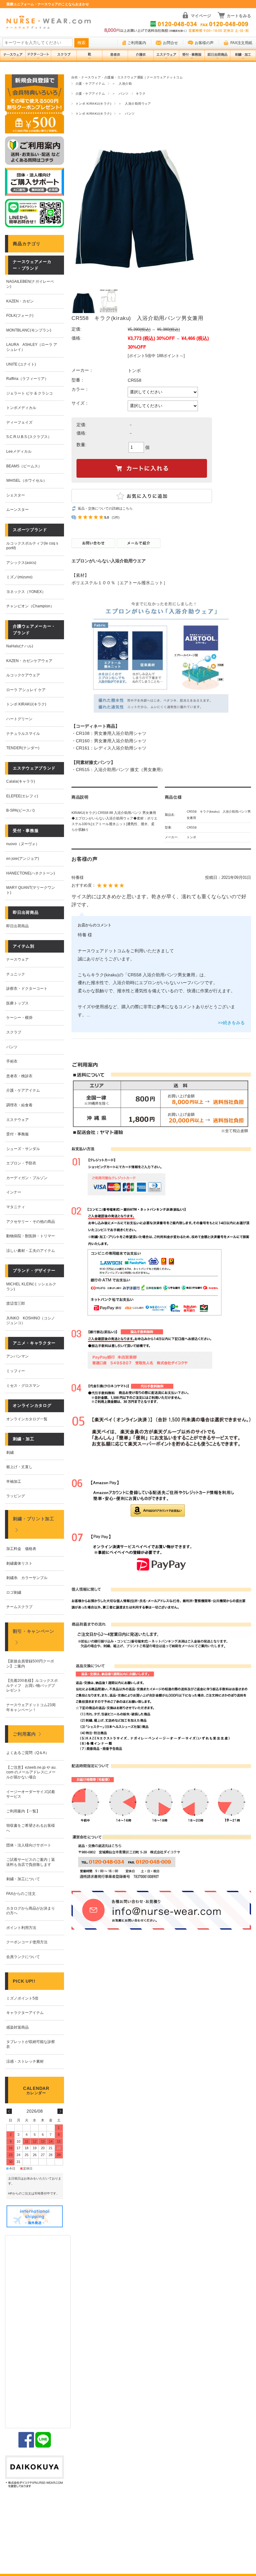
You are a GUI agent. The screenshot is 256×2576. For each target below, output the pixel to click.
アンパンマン (17, 1356)
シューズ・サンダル (23, 1149)
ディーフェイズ (19, 422)
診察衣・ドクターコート (27, 989)
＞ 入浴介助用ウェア (135, 104)
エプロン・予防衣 (21, 1163)
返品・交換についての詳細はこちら (105, 508)
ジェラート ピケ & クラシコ (30, 393)
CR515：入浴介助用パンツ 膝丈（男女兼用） (121, 770)
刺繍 (10, 1452)
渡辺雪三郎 (16, 1303)
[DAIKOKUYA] (34, 2472)
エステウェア (17, 1120)
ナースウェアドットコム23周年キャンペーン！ (31, 1707)
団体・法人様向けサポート (29, 1845)
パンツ (12, 1047)
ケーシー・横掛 (19, 1018)
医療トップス (17, 1003)
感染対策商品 (17, 2027)
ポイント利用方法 (21, 1928)
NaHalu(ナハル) (20, 646)
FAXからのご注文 (21, 1894)
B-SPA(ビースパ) (20, 810)
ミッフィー (16, 1371)
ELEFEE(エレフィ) (22, 796)
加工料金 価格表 (21, 1549)
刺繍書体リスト (19, 1563)
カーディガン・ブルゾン (27, 1178)
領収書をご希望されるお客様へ (31, 1828)
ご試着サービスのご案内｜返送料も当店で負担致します (31, 1862)
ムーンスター (17, 510)
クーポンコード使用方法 (27, 1942)
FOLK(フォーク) (20, 316)
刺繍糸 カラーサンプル (27, 1578)
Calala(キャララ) (21, 781)
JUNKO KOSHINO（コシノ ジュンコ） (31, 1321)
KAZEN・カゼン (20, 301)
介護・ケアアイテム (90, 84)
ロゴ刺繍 (14, 1592)
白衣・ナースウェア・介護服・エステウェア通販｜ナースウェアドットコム (127, 77)
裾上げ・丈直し (19, 1467)
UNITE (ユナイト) (21, 364)
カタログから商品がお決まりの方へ (31, 1911)
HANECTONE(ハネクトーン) (31, 873)
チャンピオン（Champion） (30, 606)
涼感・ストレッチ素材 (25, 2061)
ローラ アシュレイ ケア (26, 690)
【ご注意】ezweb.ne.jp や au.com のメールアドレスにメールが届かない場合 (31, 1772)
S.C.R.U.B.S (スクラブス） (29, 437)
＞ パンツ (120, 94)
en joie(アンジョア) (23, 859)
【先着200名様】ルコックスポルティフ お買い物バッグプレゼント (32, 1685)
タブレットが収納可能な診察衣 (31, 2044)
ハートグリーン (19, 719)
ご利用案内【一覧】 (23, 1811)
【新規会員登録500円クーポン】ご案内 (30, 1664)
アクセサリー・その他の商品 (31, 1222)
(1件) (116, 517)
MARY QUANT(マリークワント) (31, 890)
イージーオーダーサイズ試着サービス (31, 1794)
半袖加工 (14, 1482)
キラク (141, 94)
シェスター (16, 495)
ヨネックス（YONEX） (26, 592)
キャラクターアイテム (25, 2013)
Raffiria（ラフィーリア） (27, 379)
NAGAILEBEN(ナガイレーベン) (30, 284)
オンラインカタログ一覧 (27, 1419)
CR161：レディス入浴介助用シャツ (111, 748)
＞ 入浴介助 (122, 84)
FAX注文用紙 (241, 43)
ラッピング (16, 1496)
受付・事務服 (17, 1134)
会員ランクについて (23, 1957)
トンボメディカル (21, 408)
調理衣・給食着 (19, 1105)
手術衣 (12, 1061)
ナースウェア (17, 959)
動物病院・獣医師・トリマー (31, 1236)
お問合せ (170, 43)
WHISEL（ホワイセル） (27, 481)
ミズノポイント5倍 (22, 1998)
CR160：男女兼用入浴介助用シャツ (111, 741)
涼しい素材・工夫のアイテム (31, 1251)
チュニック (16, 974)
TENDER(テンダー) (23, 748)
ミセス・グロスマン (23, 1386)
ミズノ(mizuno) (19, 577)
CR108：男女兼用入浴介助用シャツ (111, 733)
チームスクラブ (19, 1607)
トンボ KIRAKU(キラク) (93, 104)
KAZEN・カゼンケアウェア (29, 661)
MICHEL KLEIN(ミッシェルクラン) (31, 1287)
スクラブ (14, 1032)
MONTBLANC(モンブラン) (29, 330)
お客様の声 (204, 43)
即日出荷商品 (17, 926)
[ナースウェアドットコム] (48, 23)
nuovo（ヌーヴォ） (23, 844)
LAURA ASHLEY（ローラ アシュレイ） (32, 347)
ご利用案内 (137, 43)
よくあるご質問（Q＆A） (28, 1753)
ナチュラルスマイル (23, 734)
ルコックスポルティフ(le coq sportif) (32, 546)
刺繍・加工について (23, 1879)
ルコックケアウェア (23, 675)
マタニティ (16, 1207)
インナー (14, 1192)
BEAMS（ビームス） (24, 466)
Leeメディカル (19, 451)
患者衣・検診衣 (19, 1076)
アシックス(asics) (21, 563)
